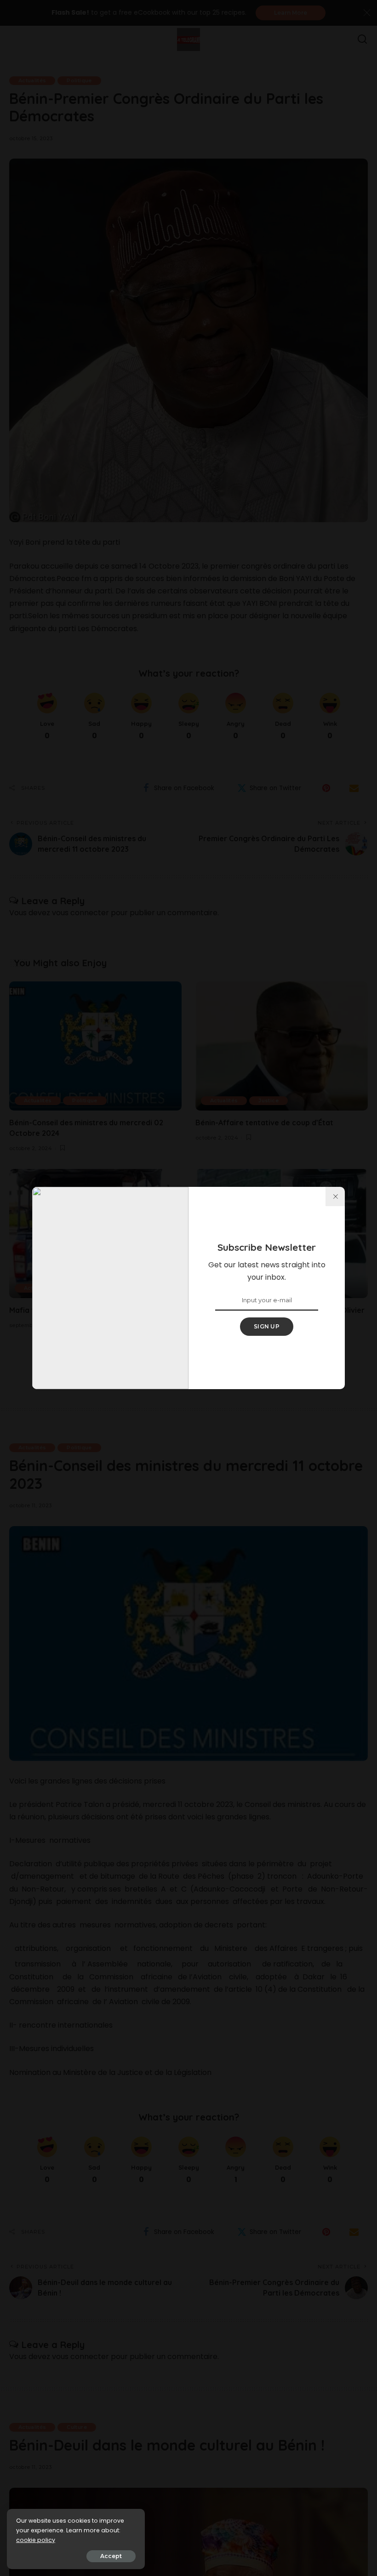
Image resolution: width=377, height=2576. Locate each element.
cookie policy (36, 2540)
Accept (111, 2556)
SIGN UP (267, 1326)
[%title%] (335, 1197)
